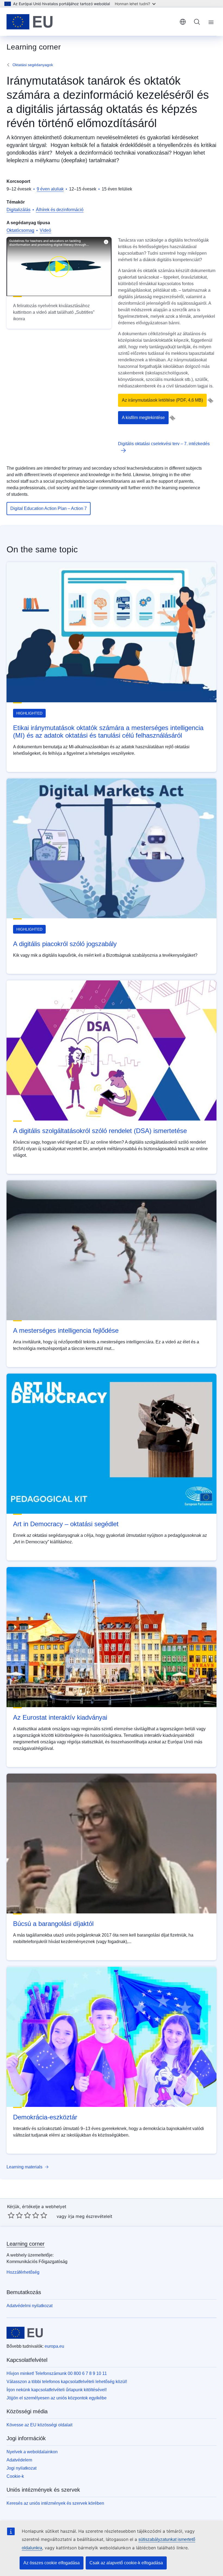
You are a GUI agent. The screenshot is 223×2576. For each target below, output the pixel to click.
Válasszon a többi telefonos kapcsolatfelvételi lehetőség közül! (67, 2382)
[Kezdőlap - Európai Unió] (30, 22)
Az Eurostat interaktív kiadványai (60, 1717)
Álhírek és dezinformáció (60, 210)
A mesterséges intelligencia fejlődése (66, 1330)
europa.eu (54, 2346)
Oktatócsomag (20, 230)
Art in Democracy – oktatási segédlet (66, 1524)
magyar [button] (183, 22)
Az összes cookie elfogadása (52, 2563)
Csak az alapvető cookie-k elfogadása (126, 2563)
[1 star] (11, 2215)
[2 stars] (15, 2215)
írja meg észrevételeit (90, 2216)
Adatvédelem (19, 2460)
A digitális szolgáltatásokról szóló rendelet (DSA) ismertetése (100, 1131)
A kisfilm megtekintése (143, 418)
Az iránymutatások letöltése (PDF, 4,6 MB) (162, 400)
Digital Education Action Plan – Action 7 (49, 508)
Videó (45, 230)
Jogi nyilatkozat (21, 2468)
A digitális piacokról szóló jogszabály (65, 944)
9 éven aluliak (50, 189)
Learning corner (26, 2244)
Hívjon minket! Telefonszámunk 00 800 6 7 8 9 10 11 (57, 2373)
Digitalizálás (18, 210)
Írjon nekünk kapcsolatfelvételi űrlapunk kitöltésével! (57, 2390)
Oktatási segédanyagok (33, 65)
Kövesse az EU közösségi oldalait (39, 2425)
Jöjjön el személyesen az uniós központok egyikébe (57, 2398)
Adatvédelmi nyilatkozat (30, 2306)
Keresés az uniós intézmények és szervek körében (55, 2503)
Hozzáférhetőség (23, 2272)
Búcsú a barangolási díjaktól (53, 1924)
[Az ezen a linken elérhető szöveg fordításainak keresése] (210, 401)
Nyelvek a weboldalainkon (32, 2452)
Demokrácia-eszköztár (45, 2117)
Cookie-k (15, 2476)
